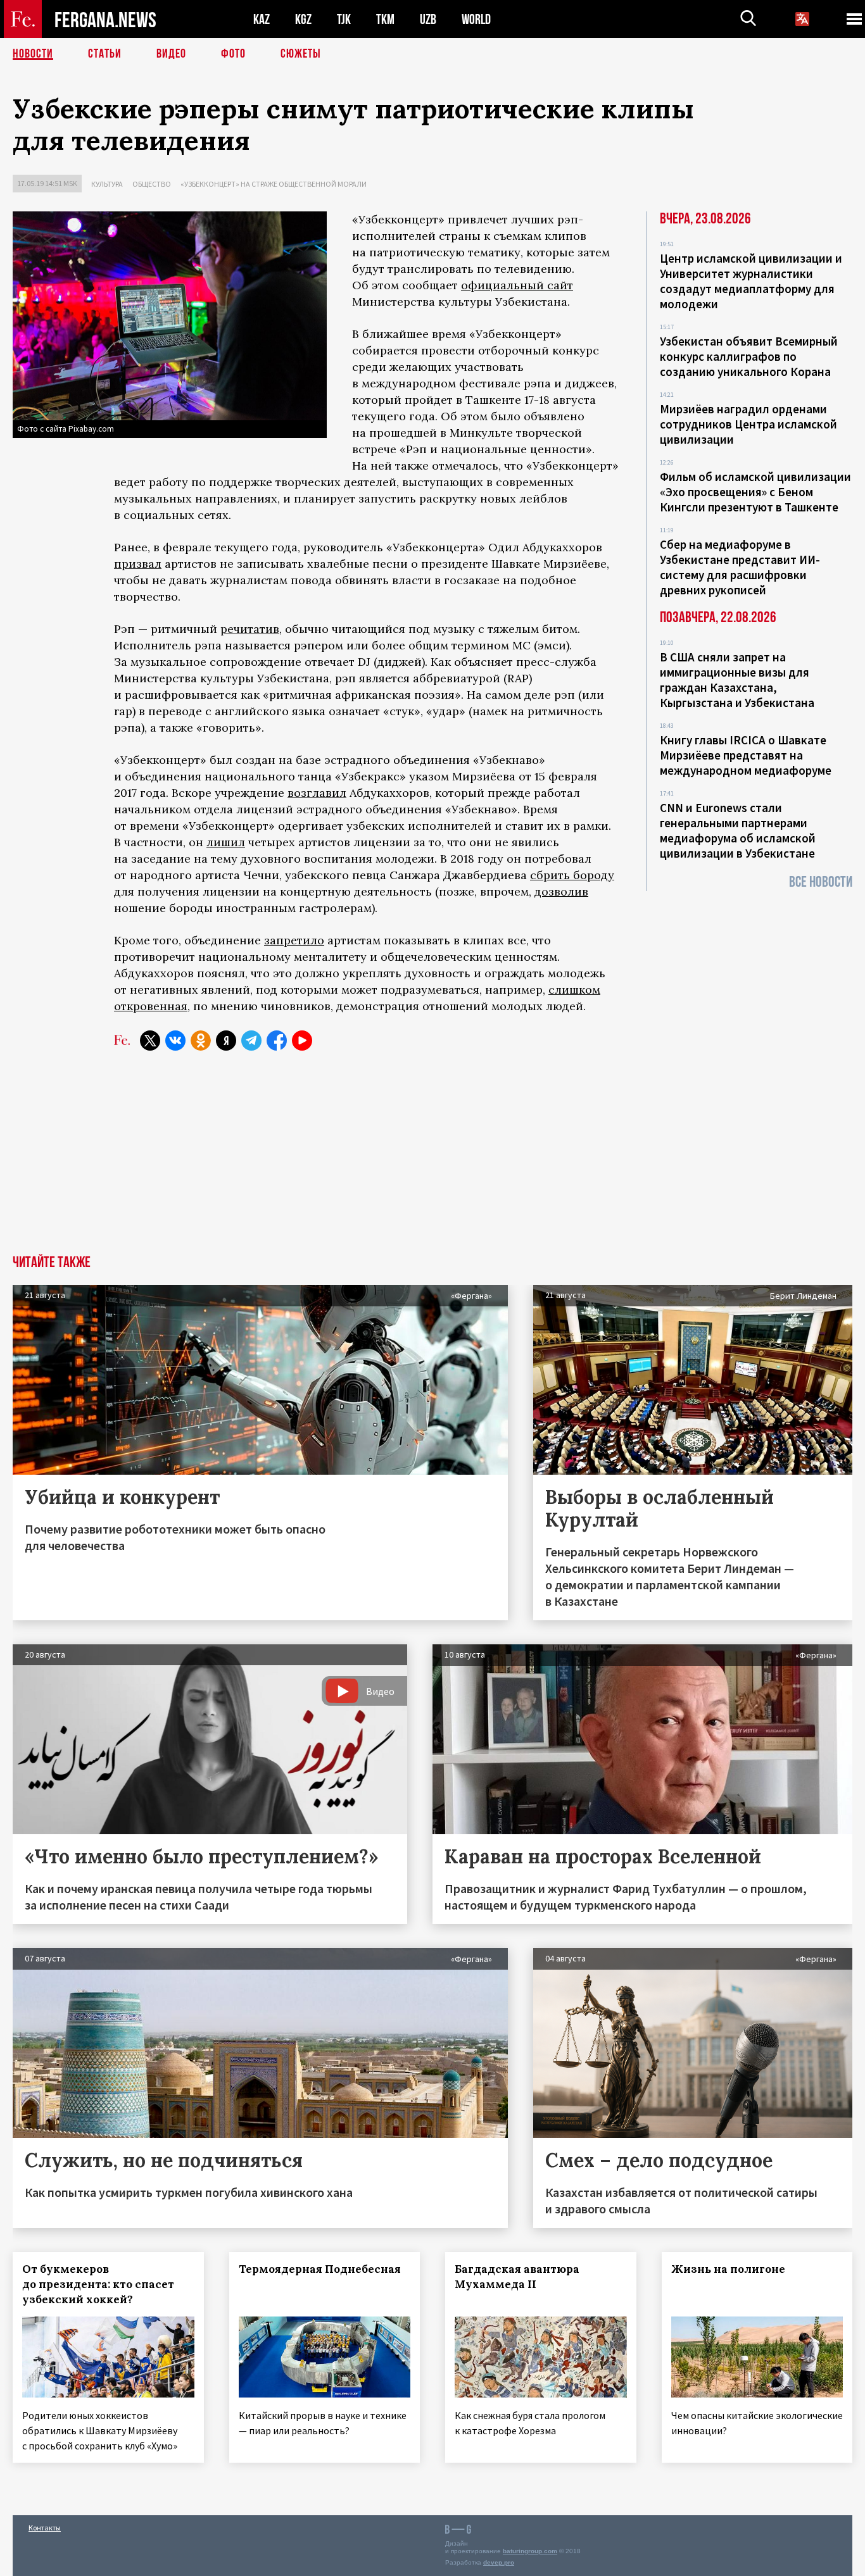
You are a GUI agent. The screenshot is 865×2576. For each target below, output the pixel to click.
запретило (294, 940)
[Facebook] (277, 1041)
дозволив (561, 891)
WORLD (476, 19)
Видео (171, 54)
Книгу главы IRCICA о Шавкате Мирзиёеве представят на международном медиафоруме (746, 755)
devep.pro (499, 2562)
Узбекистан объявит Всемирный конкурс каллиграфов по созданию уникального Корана (749, 356)
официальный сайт (517, 285)
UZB (428, 19)
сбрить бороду (572, 875)
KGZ (303, 19)
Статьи (105, 54)
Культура (107, 184)
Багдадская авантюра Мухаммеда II (517, 2277)
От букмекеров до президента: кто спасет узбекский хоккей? (98, 2284)
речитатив (250, 629)
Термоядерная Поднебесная (320, 2269)
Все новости (821, 882)
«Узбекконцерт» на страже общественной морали (274, 184)
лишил (226, 842)
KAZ (262, 19)
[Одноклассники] (201, 1041)
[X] (150, 1041)
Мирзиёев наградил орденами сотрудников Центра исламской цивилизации (748, 424)
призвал (138, 564)
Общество (152, 184)
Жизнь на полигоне (728, 2269)
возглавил (317, 793)
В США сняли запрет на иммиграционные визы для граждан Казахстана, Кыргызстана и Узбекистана (737, 680)
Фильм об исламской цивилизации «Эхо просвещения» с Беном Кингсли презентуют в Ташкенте (755, 492)
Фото (233, 54)
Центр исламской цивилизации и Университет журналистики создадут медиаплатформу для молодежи (751, 281)
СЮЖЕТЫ (301, 54)
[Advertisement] (432, 1160)
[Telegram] (251, 1041)
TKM (385, 19)
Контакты (45, 2528)
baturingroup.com (530, 2551)
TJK (344, 19)
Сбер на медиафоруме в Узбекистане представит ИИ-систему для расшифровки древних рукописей (740, 567)
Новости (33, 54)
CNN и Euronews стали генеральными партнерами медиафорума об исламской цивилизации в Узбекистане (738, 830)
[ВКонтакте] (175, 1041)
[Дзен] (226, 1041)
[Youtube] (302, 1041)
